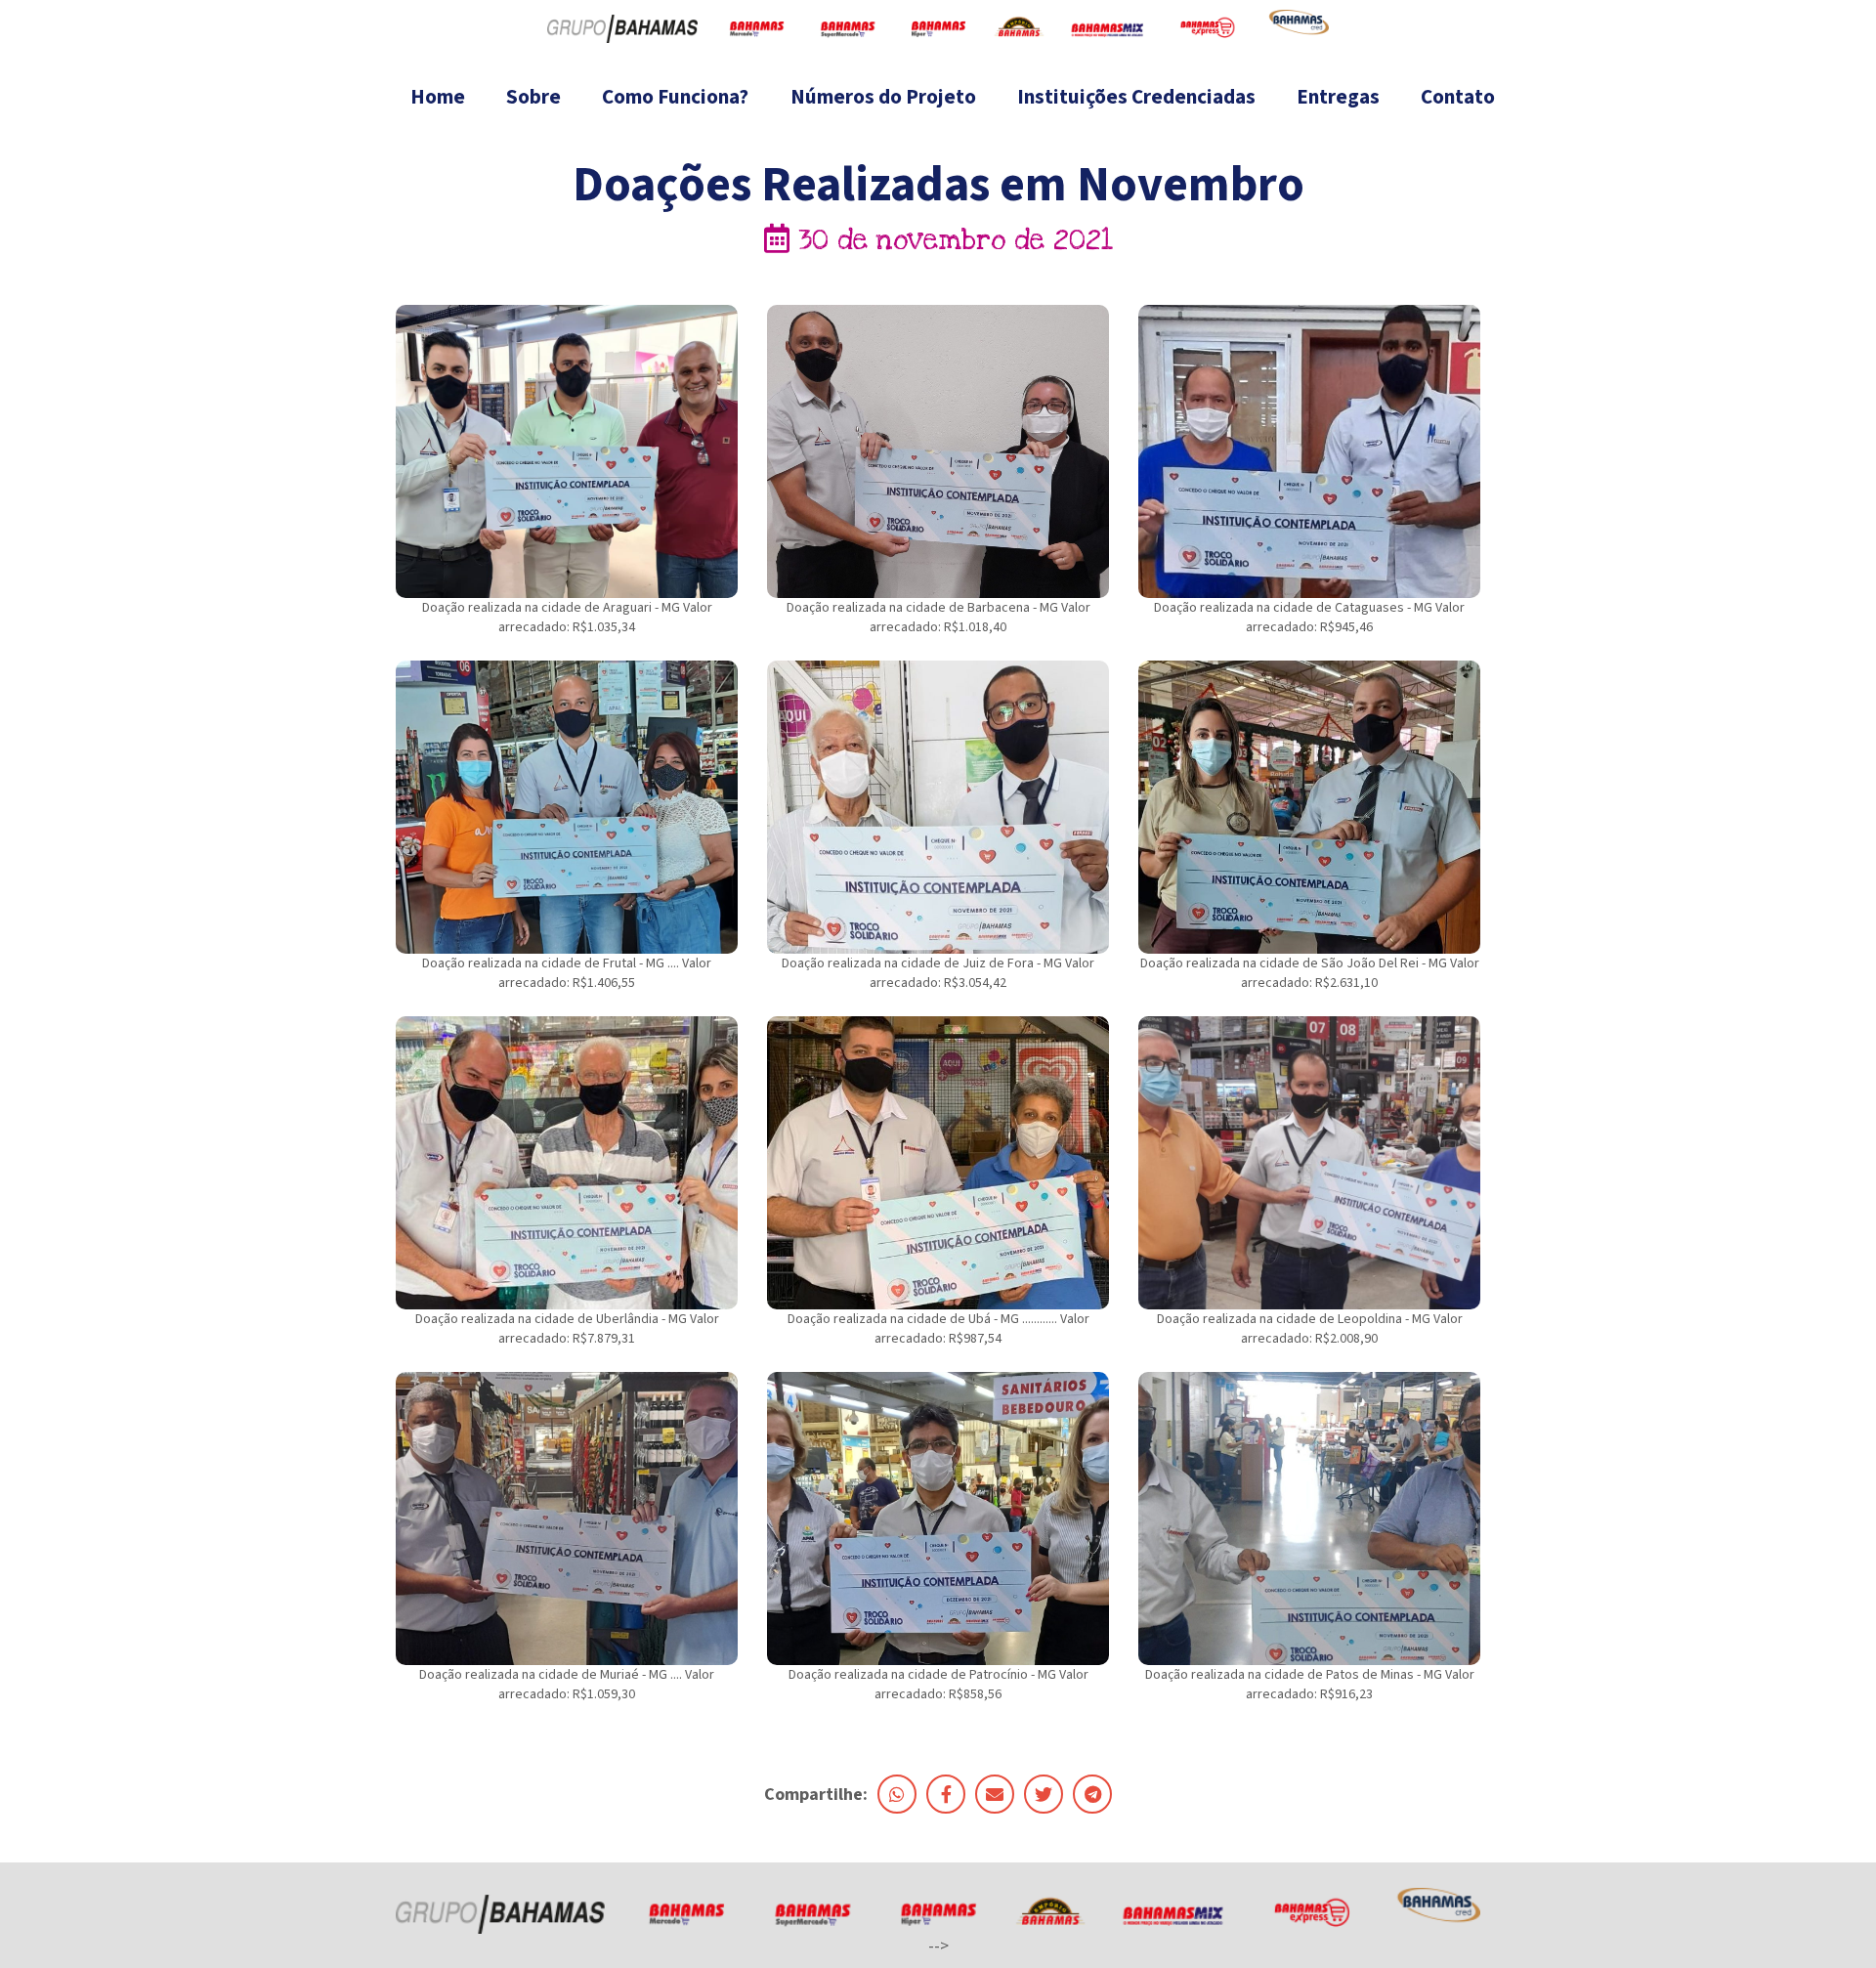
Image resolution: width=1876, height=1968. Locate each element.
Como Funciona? (675, 97)
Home (438, 97)
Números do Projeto (883, 97)
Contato (1458, 97)
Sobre (533, 97)
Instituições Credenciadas (1136, 97)
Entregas (1338, 97)
